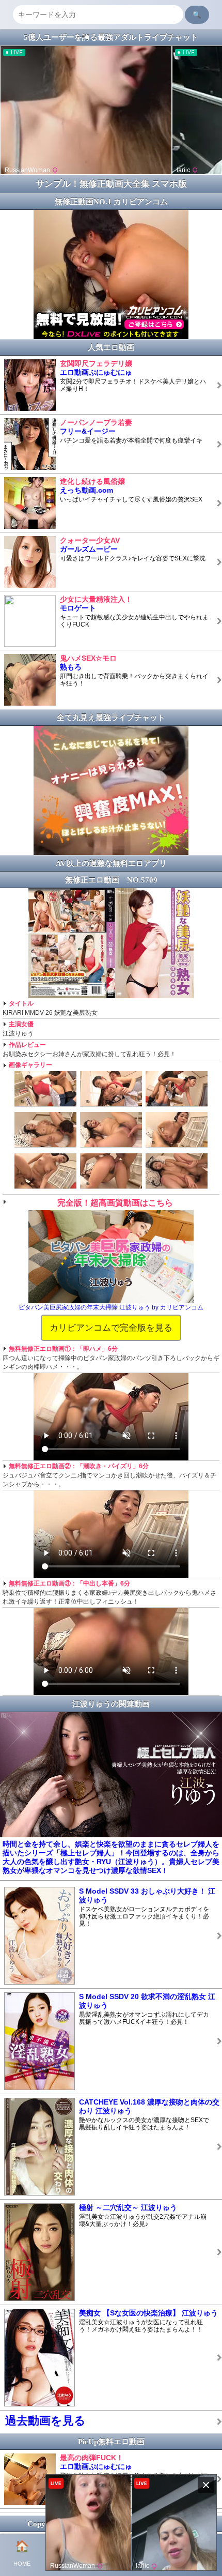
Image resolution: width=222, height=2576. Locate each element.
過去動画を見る (45, 2421)
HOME (22, 2553)
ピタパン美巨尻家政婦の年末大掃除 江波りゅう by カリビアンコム (111, 1307)
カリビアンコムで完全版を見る (111, 1328)
